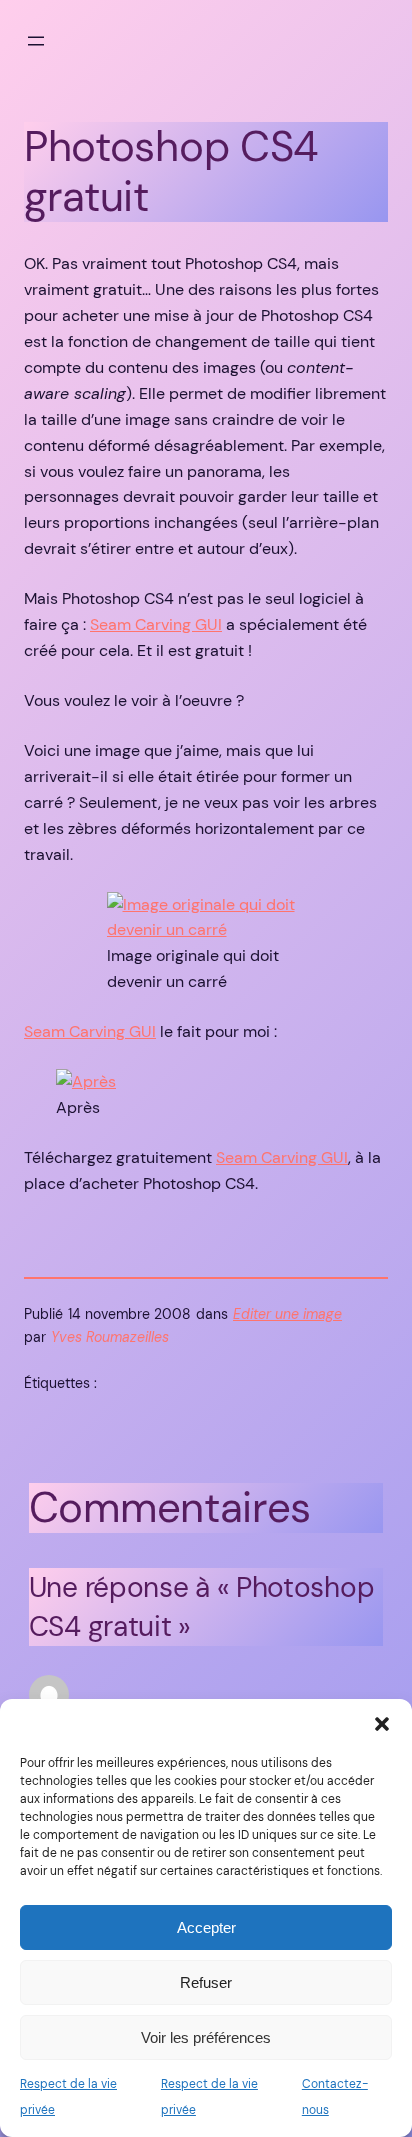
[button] (382, 1724)
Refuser (206, 1982)
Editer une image (287, 1314)
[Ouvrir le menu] (36, 41)
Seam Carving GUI (156, 624)
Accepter (206, 1927)
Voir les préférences (206, 2037)
